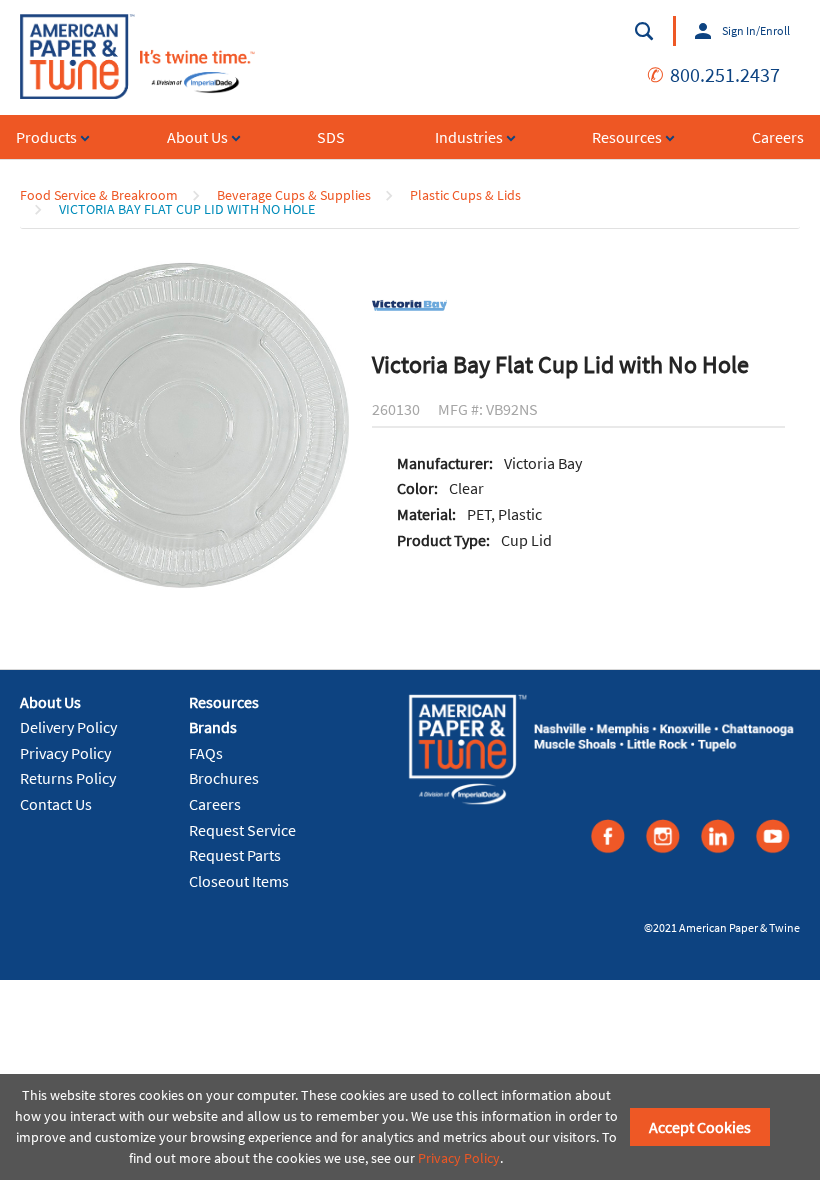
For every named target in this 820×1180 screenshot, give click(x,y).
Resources (224, 702)
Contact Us (56, 804)
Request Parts (235, 855)
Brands (213, 727)
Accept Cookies (700, 1127)
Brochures (224, 778)
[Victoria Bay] (409, 303)
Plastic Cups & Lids (465, 195)
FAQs (206, 753)
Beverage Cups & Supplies (294, 195)
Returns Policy (68, 778)
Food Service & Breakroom (99, 195)
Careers (215, 804)
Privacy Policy (65, 753)
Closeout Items (239, 881)
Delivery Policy (68, 727)
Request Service (242, 830)
